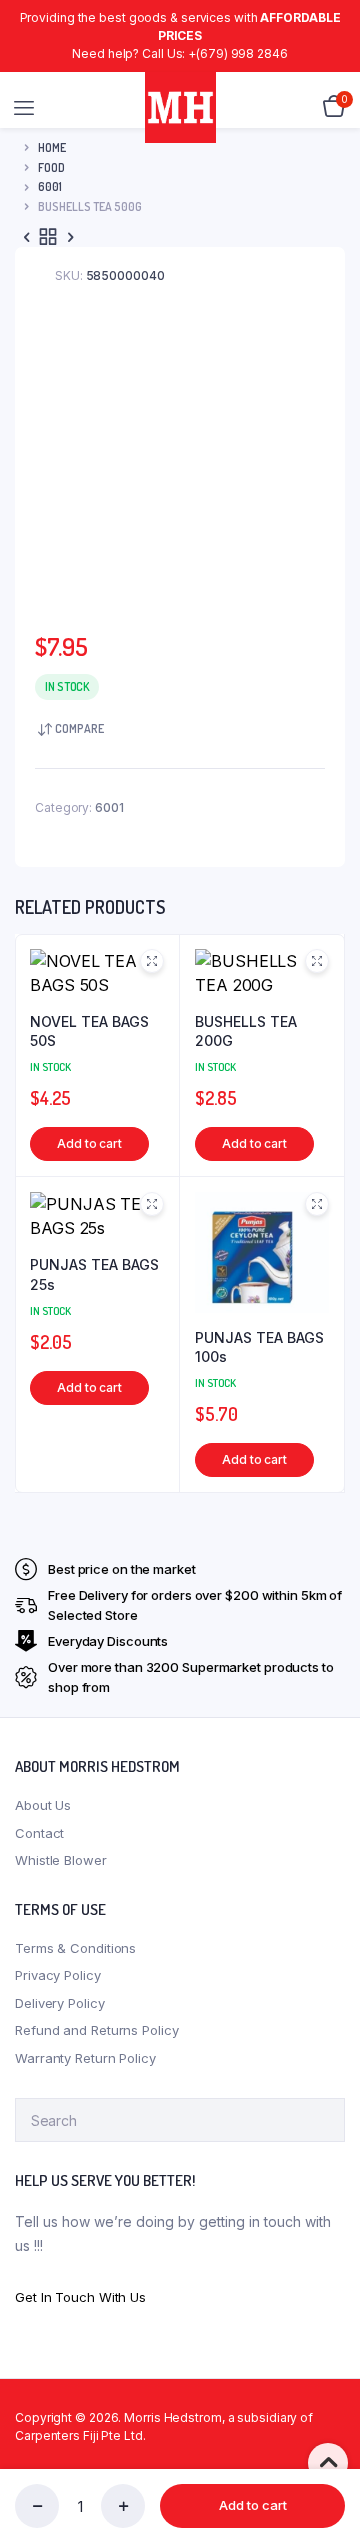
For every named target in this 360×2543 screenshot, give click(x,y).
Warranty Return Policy (85, 2058)
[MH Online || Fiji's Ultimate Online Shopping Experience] (180, 107)
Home (52, 147)
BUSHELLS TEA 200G (246, 1031)
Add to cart (253, 2505)
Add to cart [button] (89, 1143)
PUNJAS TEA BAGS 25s (94, 1274)
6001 (50, 186)
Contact (39, 1833)
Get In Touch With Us (80, 2297)
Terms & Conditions (75, 1948)
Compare (79, 728)
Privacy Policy (58, 1975)
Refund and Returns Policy (97, 2030)
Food (51, 167)
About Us (43, 1805)
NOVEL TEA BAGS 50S (89, 1031)
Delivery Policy (60, 2003)
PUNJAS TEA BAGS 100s (259, 1347)
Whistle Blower (61, 1860)
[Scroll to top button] (328, 2463)
